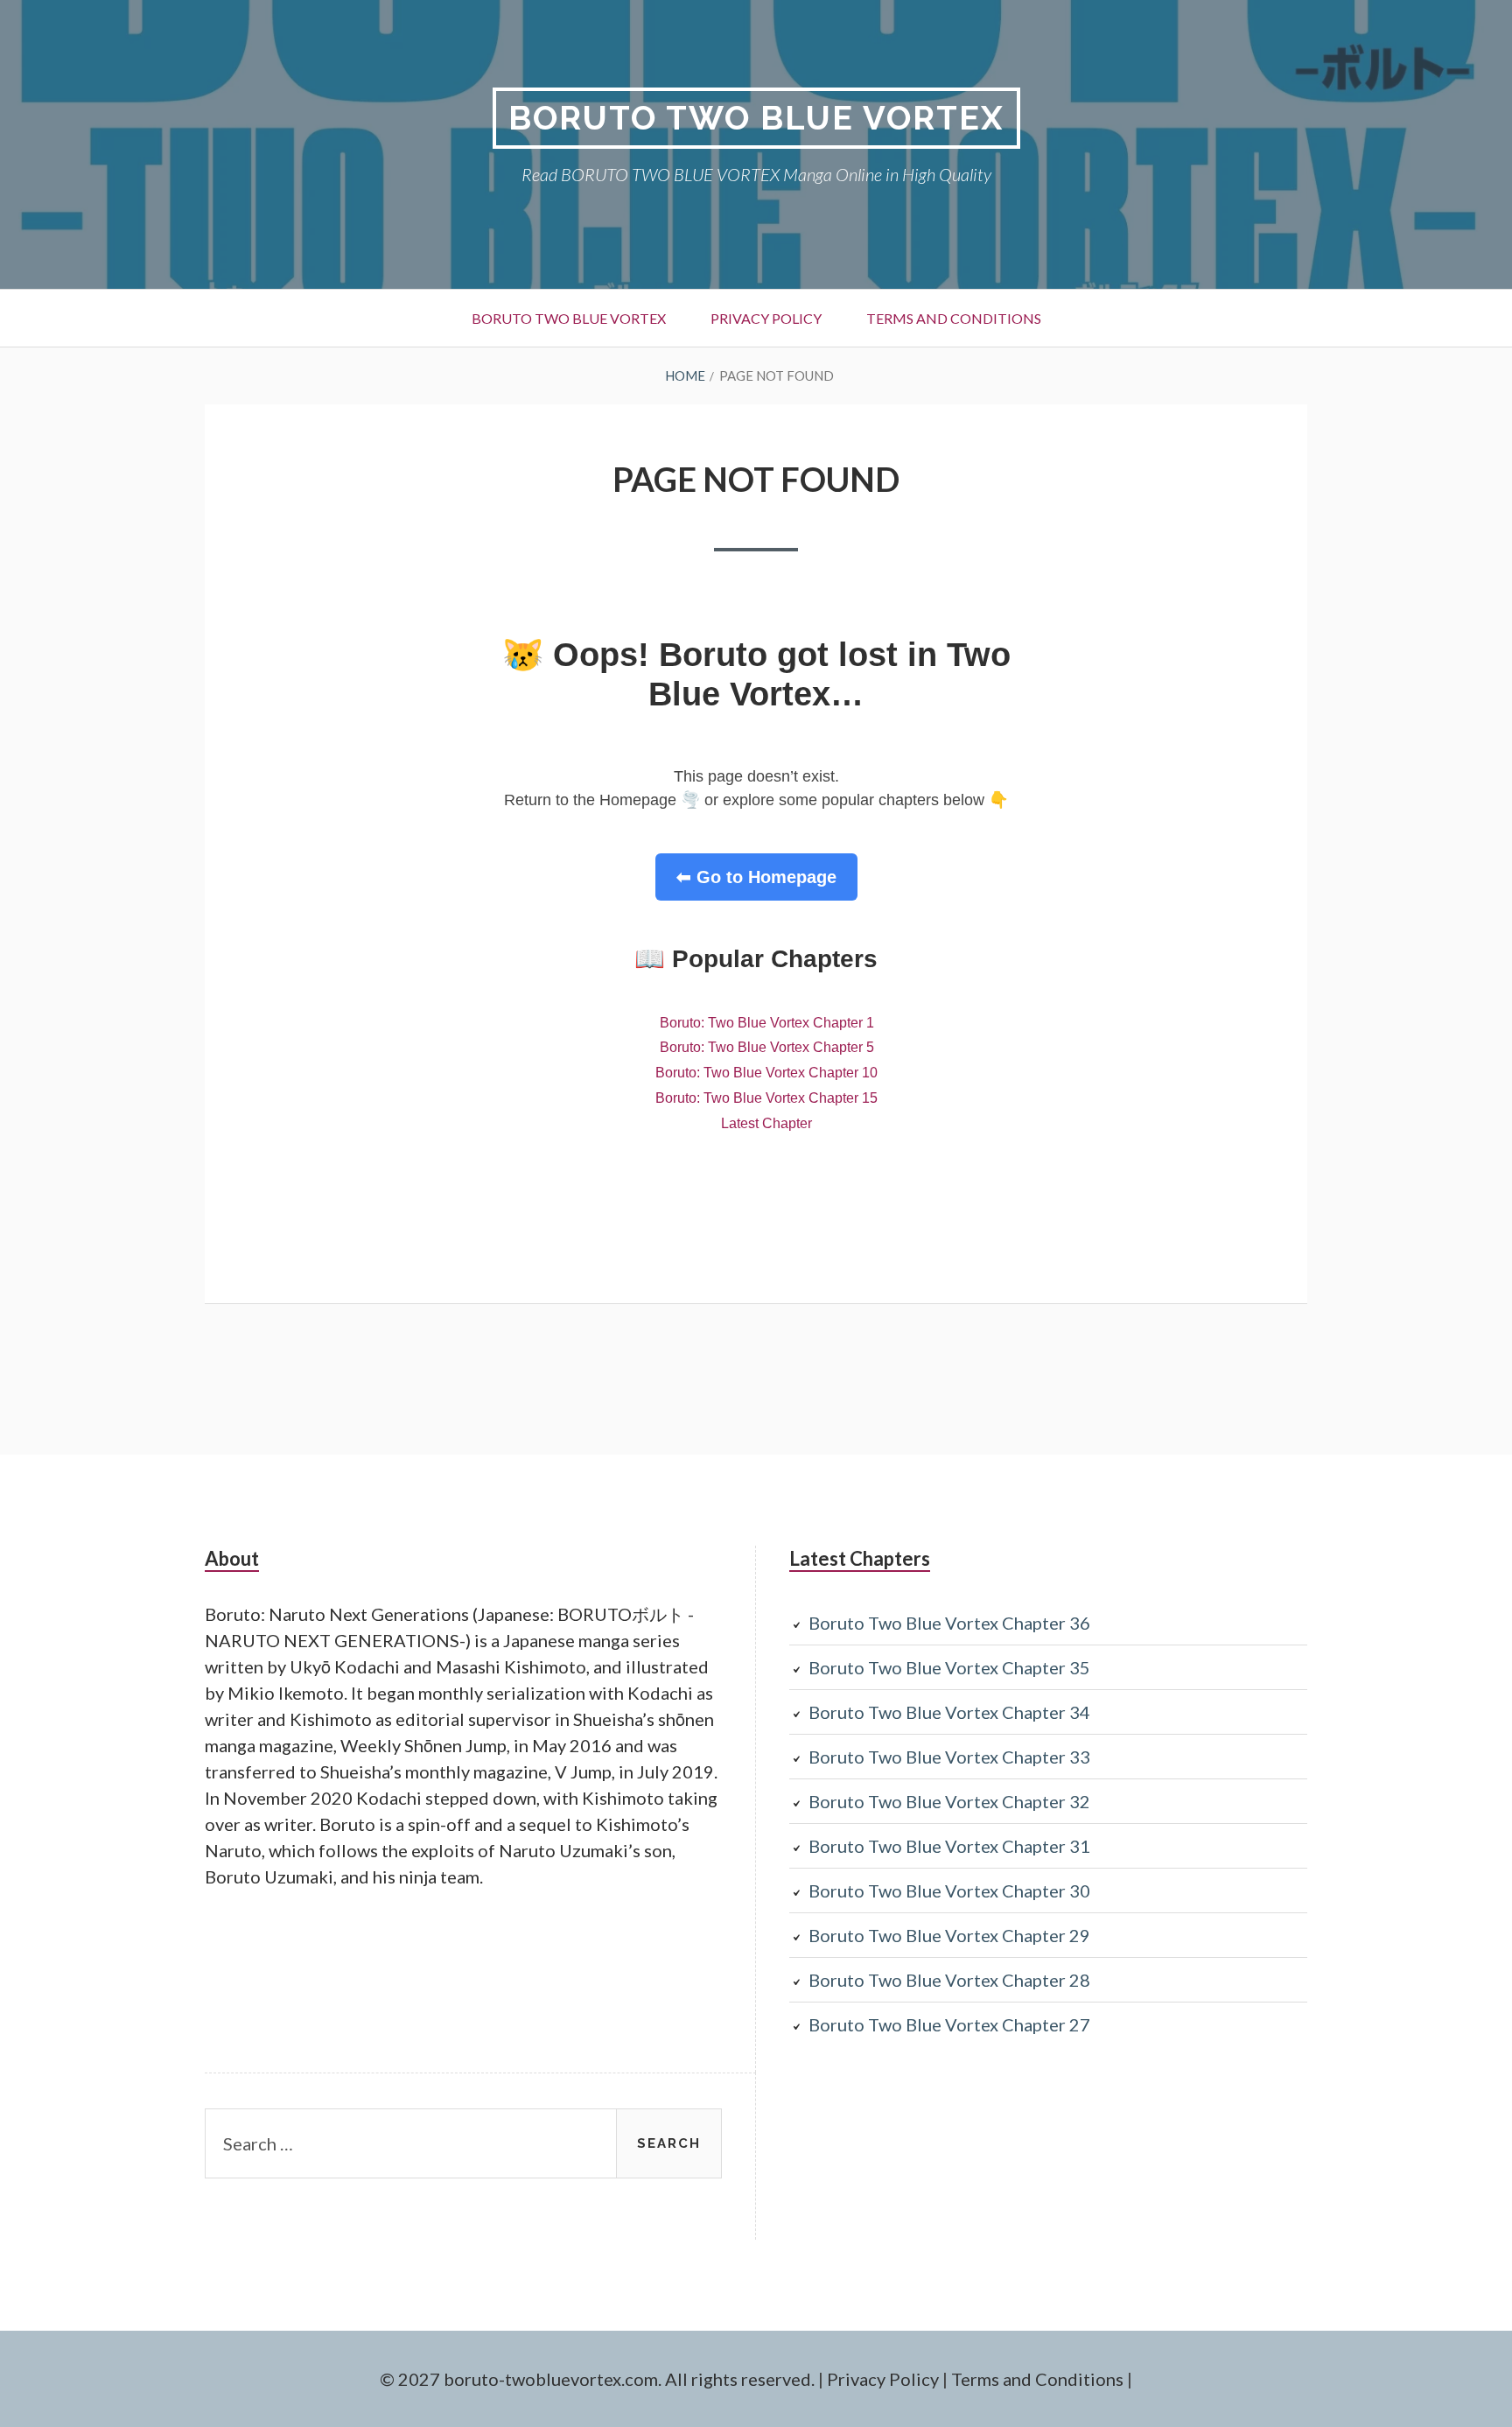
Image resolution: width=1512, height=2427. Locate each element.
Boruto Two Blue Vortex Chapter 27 (949, 2024)
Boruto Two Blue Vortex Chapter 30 (949, 1890)
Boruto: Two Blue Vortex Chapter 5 (767, 1047)
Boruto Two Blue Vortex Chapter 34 (949, 1712)
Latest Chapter (766, 1123)
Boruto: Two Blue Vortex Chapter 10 (766, 1073)
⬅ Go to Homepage (756, 877)
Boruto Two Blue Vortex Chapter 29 (949, 1935)
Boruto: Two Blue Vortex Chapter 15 (766, 1098)
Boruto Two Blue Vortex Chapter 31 (949, 1846)
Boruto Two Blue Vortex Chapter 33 (949, 1757)
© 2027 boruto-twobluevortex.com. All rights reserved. (597, 2379)
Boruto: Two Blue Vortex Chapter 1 (767, 1023)
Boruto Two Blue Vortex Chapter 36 (949, 1623)
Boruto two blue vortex (569, 318)
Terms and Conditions (954, 318)
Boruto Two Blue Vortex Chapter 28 (949, 1980)
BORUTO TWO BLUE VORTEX (756, 118)
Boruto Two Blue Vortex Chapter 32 (949, 1801)
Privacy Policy (766, 318)
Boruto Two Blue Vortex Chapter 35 (949, 1667)
